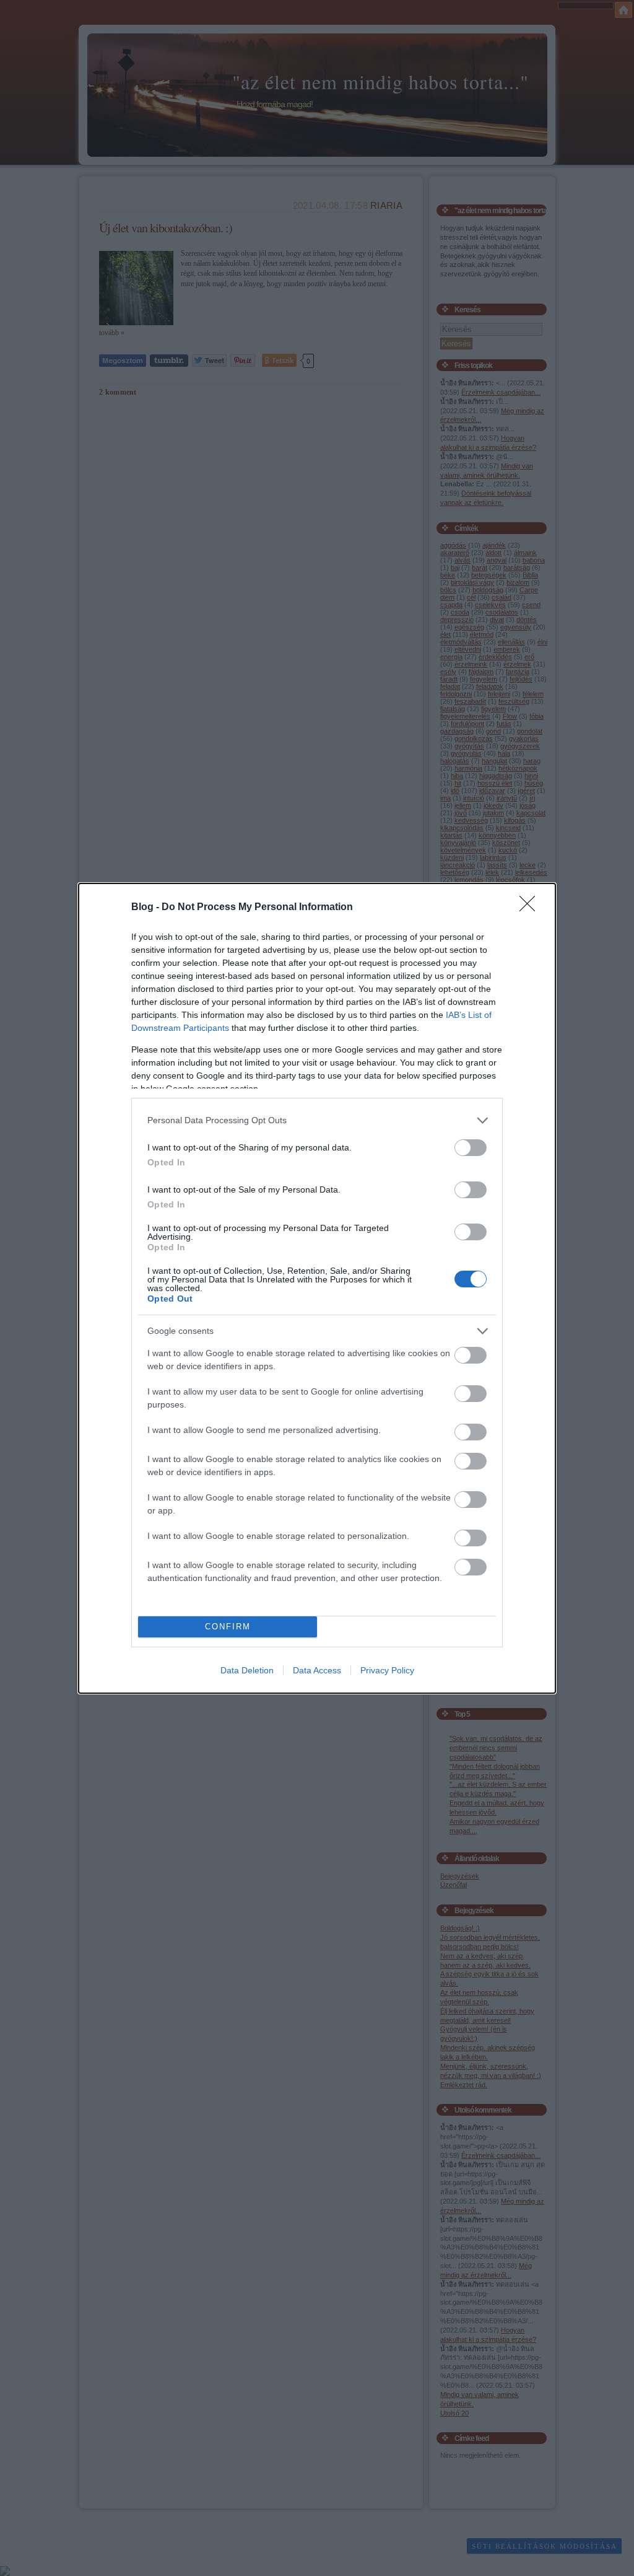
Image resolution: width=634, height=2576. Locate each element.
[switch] (471, 1148)
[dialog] (317, 1288)
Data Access (317, 1670)
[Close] (531, 908)
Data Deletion (247, 1670)
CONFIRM (228, 1627)
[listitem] (317, 1120)
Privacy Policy (387, 1670)
